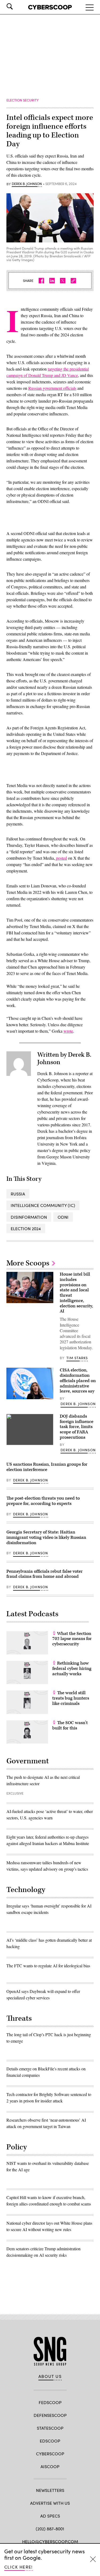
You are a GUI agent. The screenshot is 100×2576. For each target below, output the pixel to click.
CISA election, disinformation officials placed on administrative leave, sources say (78, 1381)
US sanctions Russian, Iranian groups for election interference (47, 1467)
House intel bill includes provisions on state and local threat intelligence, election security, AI (76, 1293)
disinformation (29, 1217)
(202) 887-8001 (50, 2529)
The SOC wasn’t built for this (70, 1725)
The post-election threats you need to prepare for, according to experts (43, 1501)
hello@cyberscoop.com (50, 2541)
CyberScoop (50, 2454)
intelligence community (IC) (43, 1205)
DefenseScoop (50, 2415)
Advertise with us (50, 2503)
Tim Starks (77, 1358)
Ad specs (50, 2516)
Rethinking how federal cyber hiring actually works (72, 1669)
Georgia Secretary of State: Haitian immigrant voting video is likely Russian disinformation (46, 1537)
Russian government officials (52, 388)
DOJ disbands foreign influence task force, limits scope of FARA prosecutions (77, 1427)
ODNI (63, 1217)
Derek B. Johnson (27, 184)
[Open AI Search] (17, 6)
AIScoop (50, 2466)
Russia (18, 1194)
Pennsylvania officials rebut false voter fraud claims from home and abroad (45, 1574)
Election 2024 (26, 1228)
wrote (68, 1031)
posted (61, 858)
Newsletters (50, 2490)
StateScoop (50, 2428)
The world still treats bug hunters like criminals (71, 1698)
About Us (50, 2376)
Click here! (19, 2567)
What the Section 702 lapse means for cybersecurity (72, 1639)
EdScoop (50, 2441)
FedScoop (50, 2402)
